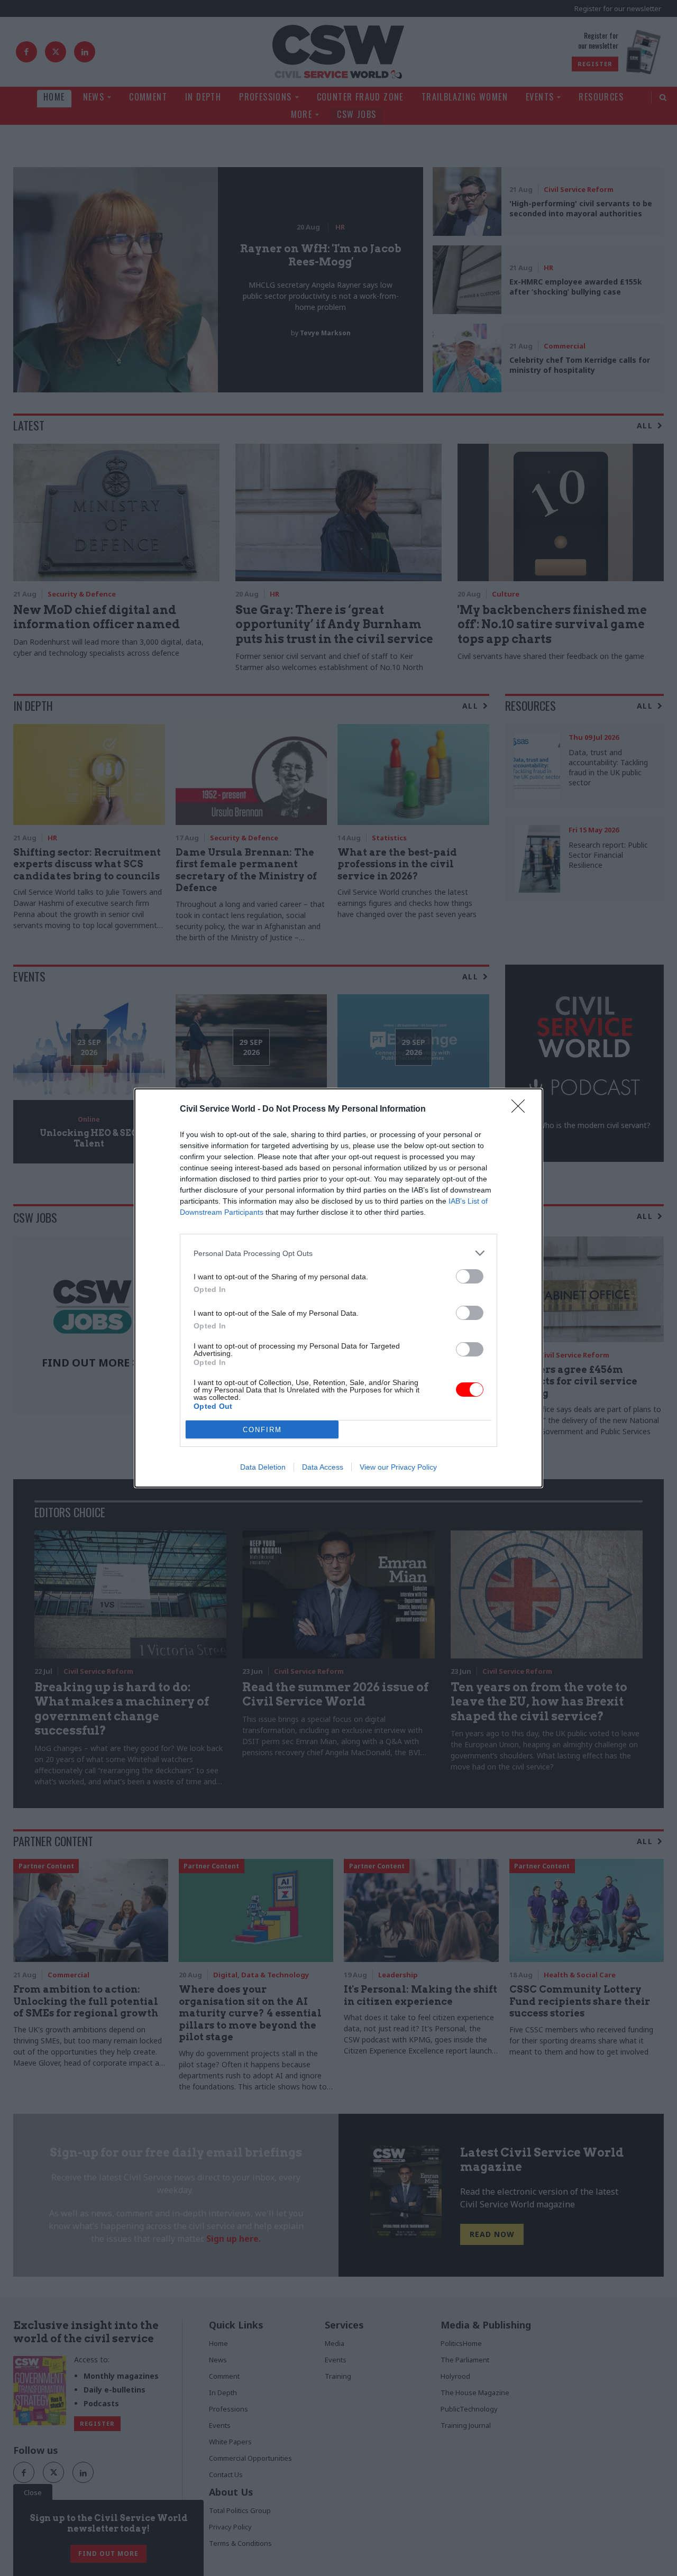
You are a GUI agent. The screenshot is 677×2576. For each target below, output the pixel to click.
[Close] (522, 1110)
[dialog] (338, 1288)
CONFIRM (262, 1430)
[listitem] (338, 1253)
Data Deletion (263, 1467)
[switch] (470, 1276)
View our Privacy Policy (398, 1467)
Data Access (323, 1467)
